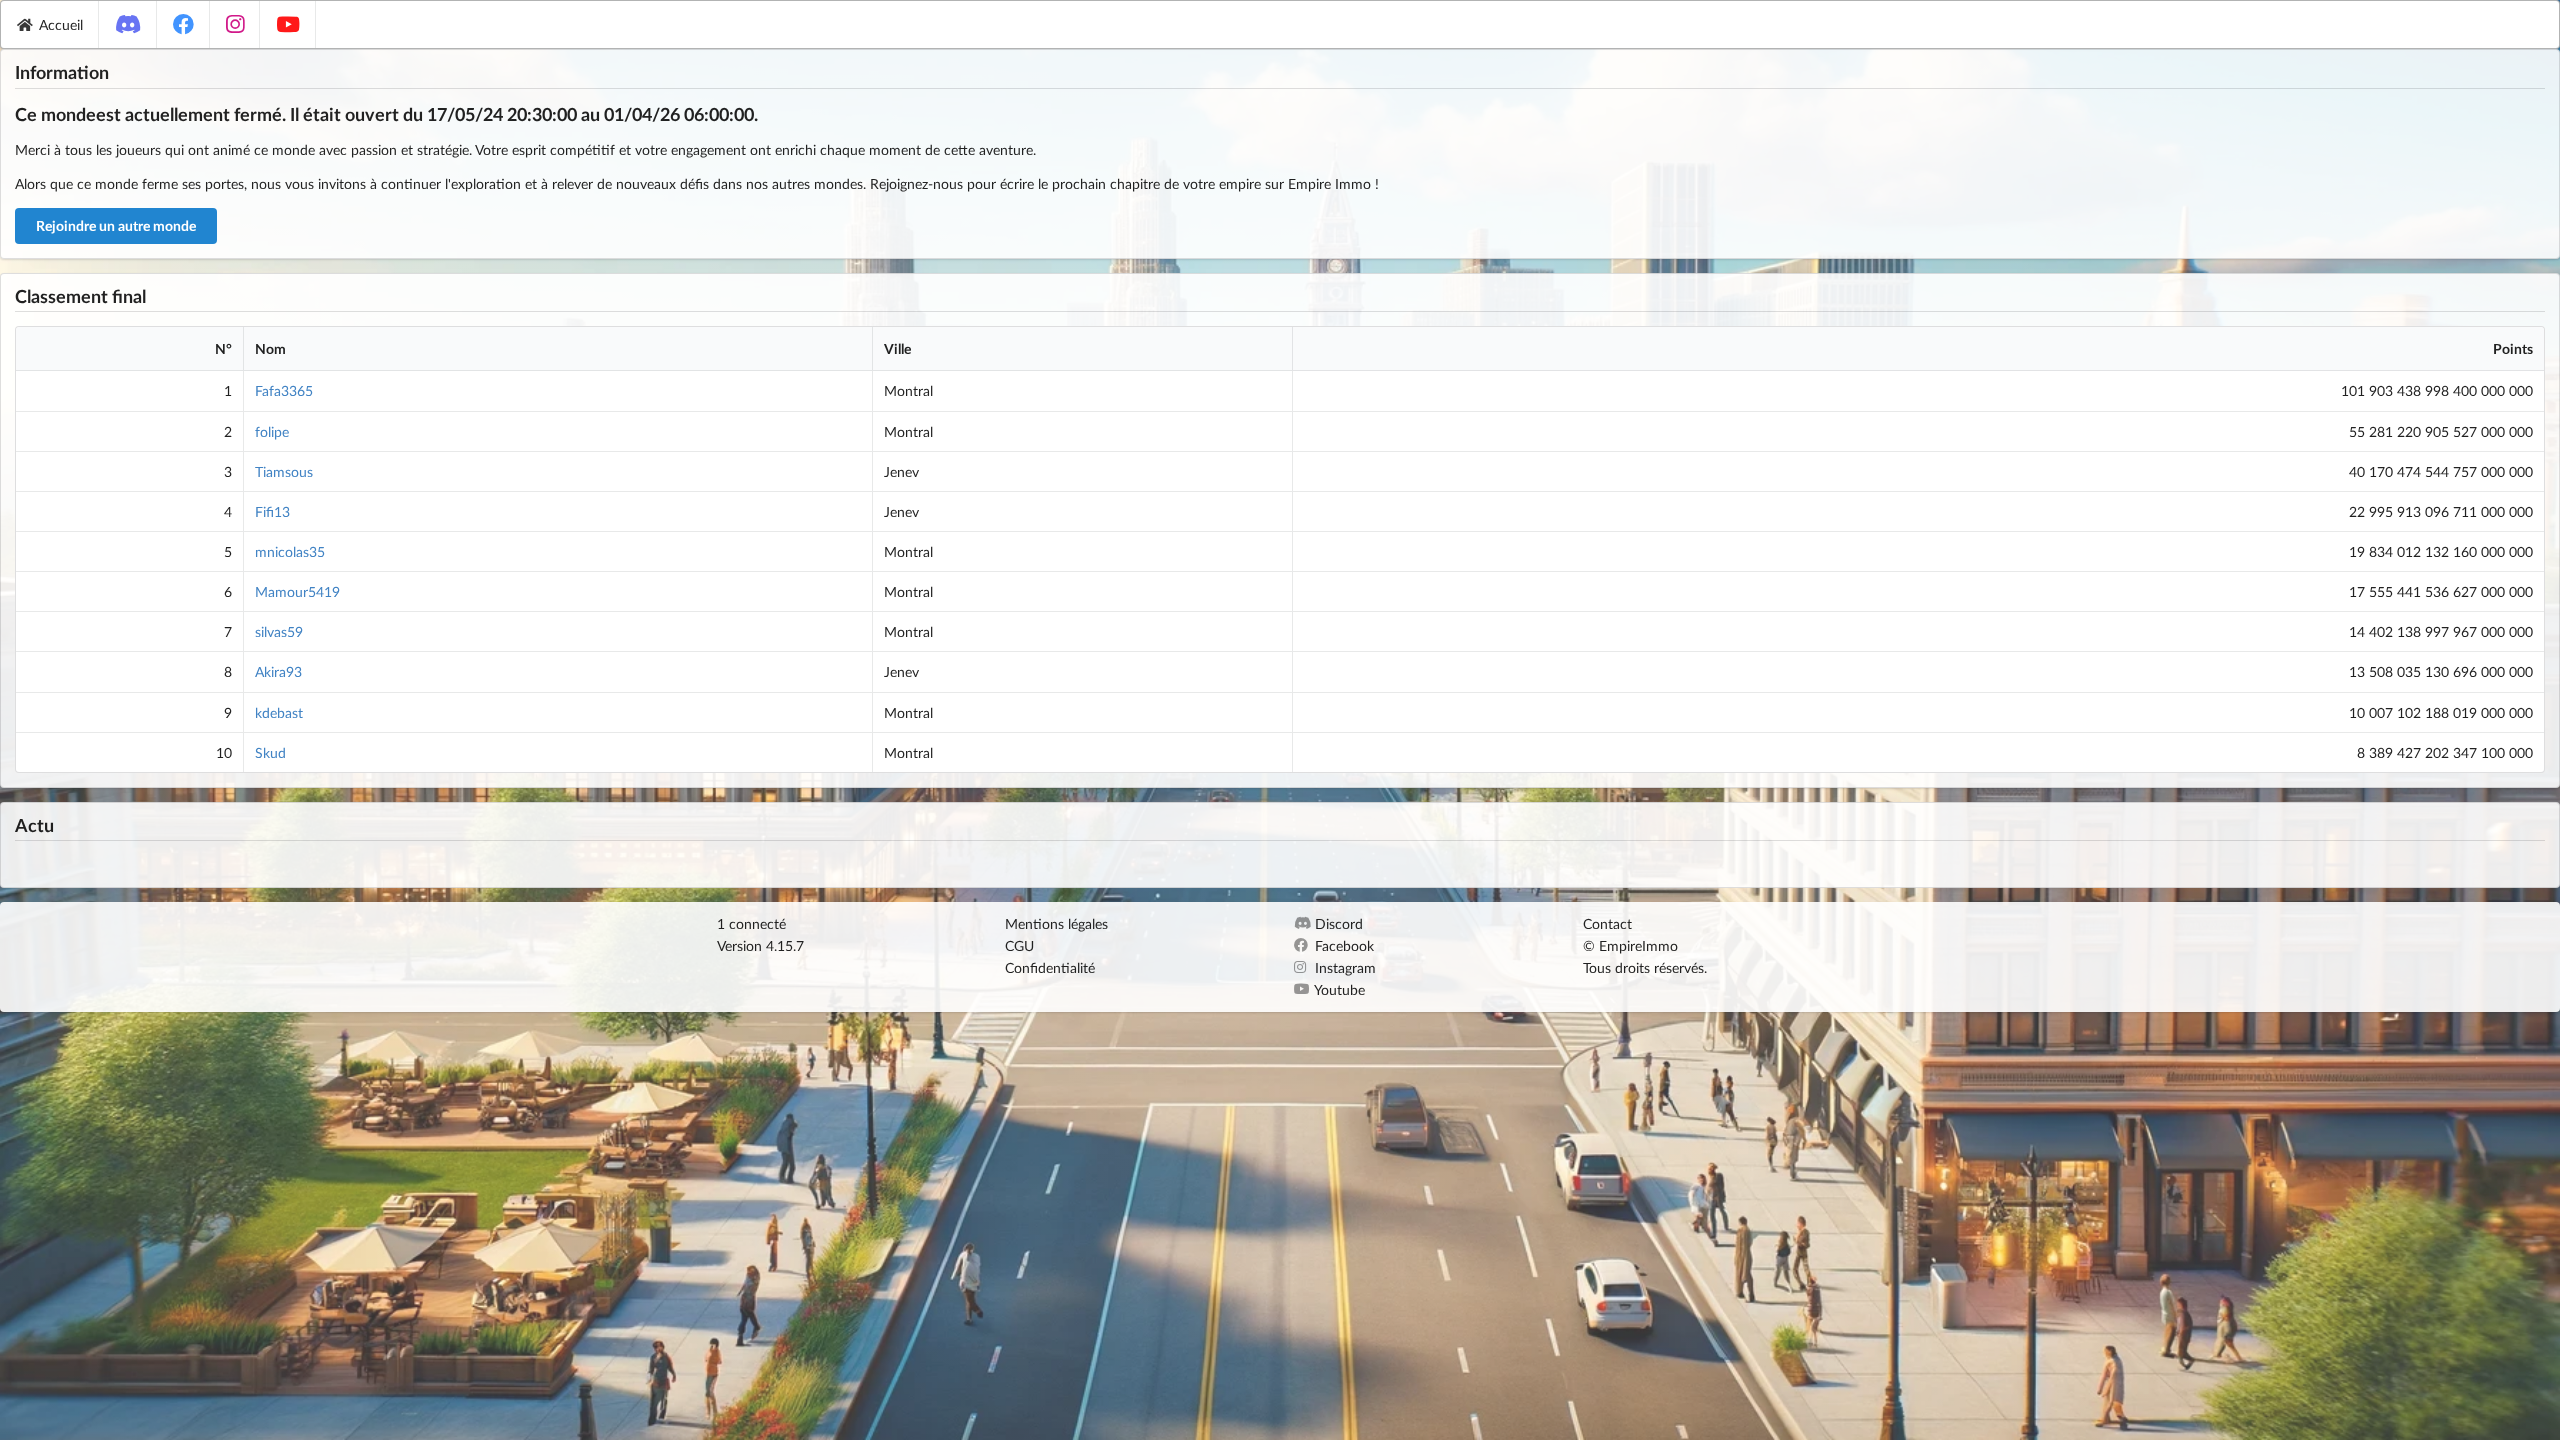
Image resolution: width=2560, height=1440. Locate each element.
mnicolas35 (290, 551)
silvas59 (279, 631)
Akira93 (278, 671)
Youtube (1338, 989)
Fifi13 (272, 511)
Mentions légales (1056, 924)
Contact (1607, 924)
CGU (1019, 945)
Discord (1337, 924)
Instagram (1343, 967)
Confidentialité (1050, 967)
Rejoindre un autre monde (116, 225)
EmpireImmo (1638, 945)
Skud (270, 752)
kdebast (279, 712)
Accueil (61, 24)
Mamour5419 (297, 591)
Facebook (1342, 945)
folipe (272, 431)
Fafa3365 (284, 390)
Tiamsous (284, 471)
